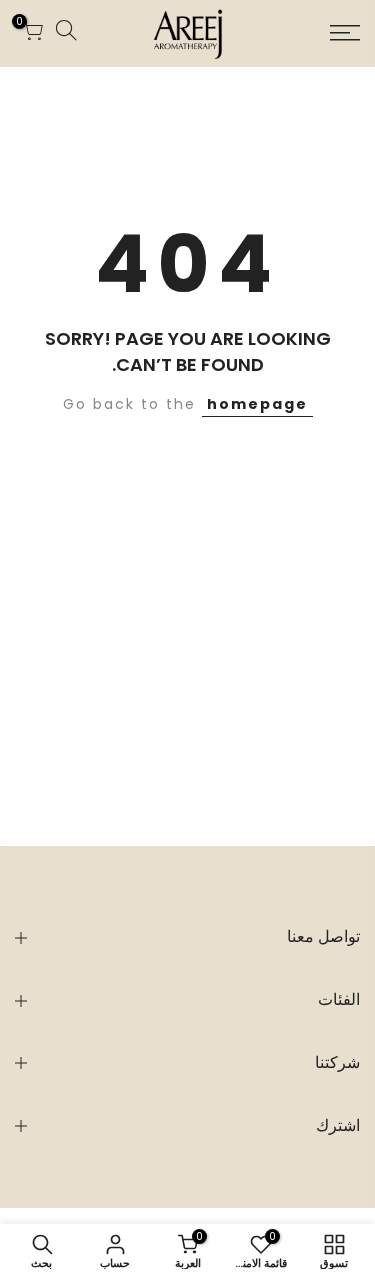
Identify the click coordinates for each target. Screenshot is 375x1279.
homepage (257, 404)
